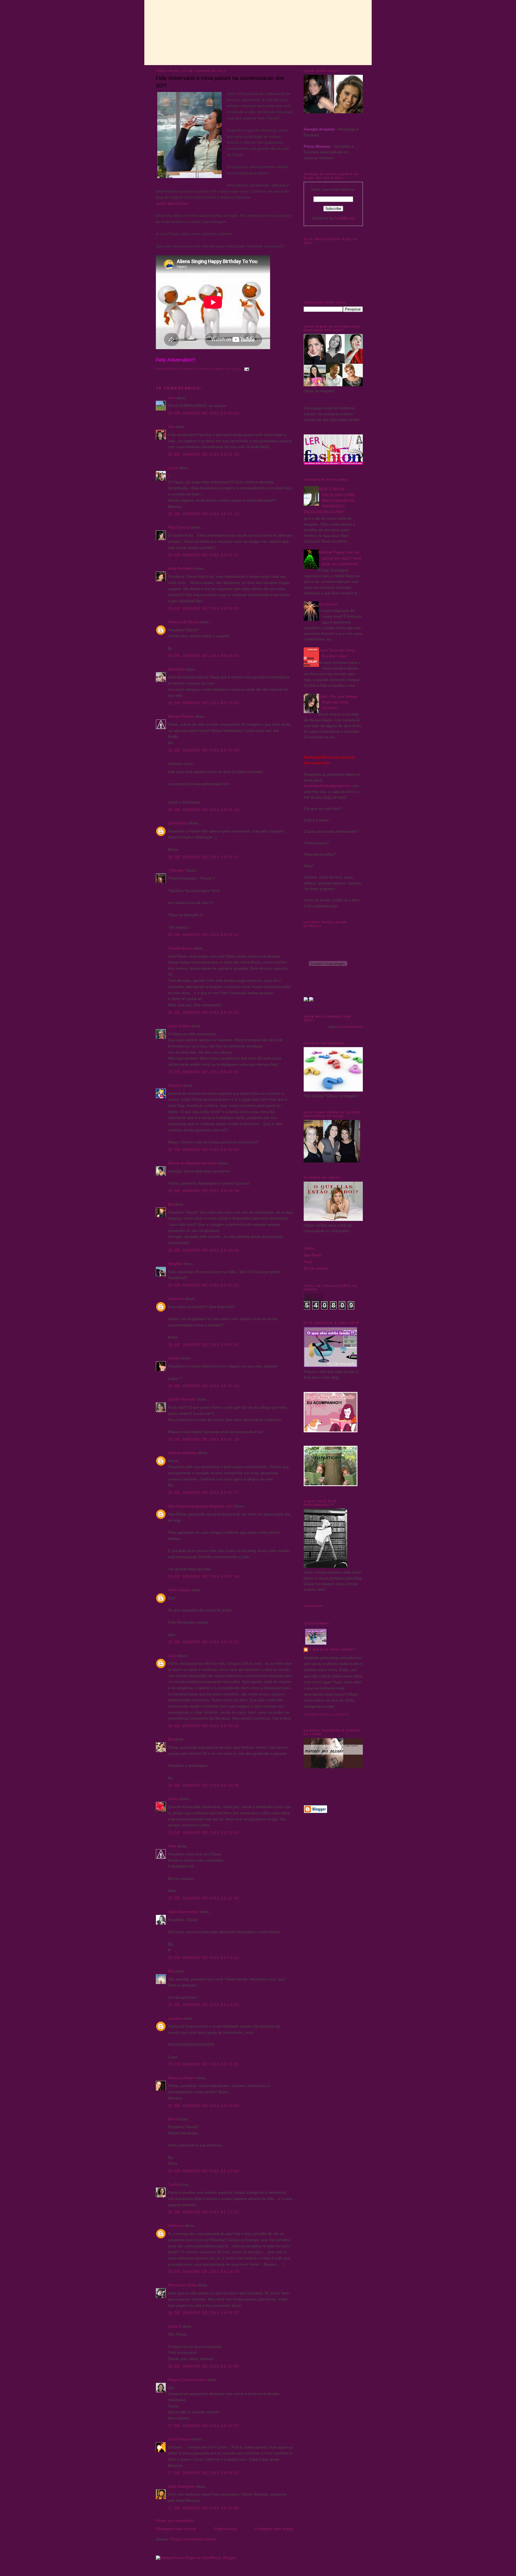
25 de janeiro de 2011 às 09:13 (204, 1642)
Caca (172, 1656)
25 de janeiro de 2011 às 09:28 (204, 1726)
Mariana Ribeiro (182, 2078)
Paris (308, 1262)
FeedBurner (345, 218)
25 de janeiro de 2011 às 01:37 (204, 555)
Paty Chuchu (179, 527)
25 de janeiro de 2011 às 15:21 (204, 2064)
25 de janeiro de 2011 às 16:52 (204, 2106)
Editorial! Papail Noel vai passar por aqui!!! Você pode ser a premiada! (340, 558)
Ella (171, 1971)
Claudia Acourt (180, 948)
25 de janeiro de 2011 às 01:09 (204, 454)
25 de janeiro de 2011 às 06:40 (204, 1250)
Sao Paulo (312, 1255)
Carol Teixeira (180, 2439)
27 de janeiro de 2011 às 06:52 (204, 2473)
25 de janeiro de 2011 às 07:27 (204, 1493)
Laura (173, 468)
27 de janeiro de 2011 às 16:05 (204, 2508)
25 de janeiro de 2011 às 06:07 (204, 1072)
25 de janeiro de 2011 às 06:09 (204, 1150)
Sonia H (175, 2326)
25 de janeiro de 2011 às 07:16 (204, 1386)
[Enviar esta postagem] (247, 369)
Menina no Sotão (182, 2285)
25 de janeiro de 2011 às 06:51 (204, 1285)
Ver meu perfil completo (326, 1715)
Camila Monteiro (182, 1399)
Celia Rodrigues (182, 2486)
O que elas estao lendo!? (332, 1650)
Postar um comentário (175, 2521)
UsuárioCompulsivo (350, 1027)
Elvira (173, 2119)
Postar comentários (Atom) (193, 2539)
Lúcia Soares (179, 1026)
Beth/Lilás (176, 669)
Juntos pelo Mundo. (173, 203)
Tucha (173, 2184)
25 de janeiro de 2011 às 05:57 (204, 1012)
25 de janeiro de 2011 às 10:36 (204, 1785)
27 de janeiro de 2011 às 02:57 (204, 2426)
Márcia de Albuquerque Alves (193, 1163)
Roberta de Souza (183, 622)
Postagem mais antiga (274, 2529)
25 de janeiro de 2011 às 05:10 (204, 810)
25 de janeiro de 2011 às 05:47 (204, 935)
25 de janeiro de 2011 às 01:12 (204, 514)
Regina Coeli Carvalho (187, 2380)
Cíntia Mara (178, 823)
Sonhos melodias (183, 1453)
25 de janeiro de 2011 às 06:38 (204, 1191)
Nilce (172, 1846)
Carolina (175, 2018)
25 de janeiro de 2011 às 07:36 (204, 1576)
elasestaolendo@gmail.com (327, 786)
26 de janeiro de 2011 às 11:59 (204, 2366)
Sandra (174, 1358)
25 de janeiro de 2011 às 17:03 (204, 2171)
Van (171, 427)
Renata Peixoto (181, 716)
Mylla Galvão (179, 1590)
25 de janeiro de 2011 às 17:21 (204, 2212)
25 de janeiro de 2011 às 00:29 (204, 413)
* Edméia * (177, 870)
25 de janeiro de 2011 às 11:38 (204, 1898)
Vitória (309, 1248)
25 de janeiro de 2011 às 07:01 (204, 1345)
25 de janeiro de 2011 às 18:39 (204, 2272)
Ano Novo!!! (328, 604)
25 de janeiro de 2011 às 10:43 (204, 1833)
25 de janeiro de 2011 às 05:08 (204, 750)
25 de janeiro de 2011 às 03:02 (204, 655)
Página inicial (226, 2529)
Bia (171, 1204)
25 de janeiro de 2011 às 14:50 (204, 2005)
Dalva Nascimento (183, 1912)
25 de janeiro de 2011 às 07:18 (204, 1439)
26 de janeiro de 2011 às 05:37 (204, 2313)
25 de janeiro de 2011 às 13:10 (204, 1958)
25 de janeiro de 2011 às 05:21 (204, 857)
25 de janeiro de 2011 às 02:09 (204, 608)
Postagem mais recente (176, 2529)
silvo (172, 398)
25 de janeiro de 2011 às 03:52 (204, 703)
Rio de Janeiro (316, 1268)
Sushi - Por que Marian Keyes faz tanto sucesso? (338, 702)
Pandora (175, 1085)
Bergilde (175, 1264)
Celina (173, 1799)
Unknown (176, 1299)
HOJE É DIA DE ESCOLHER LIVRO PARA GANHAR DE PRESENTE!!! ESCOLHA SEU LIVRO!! (329, 500)
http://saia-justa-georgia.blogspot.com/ (201, 1506)
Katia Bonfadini (181, 568)
